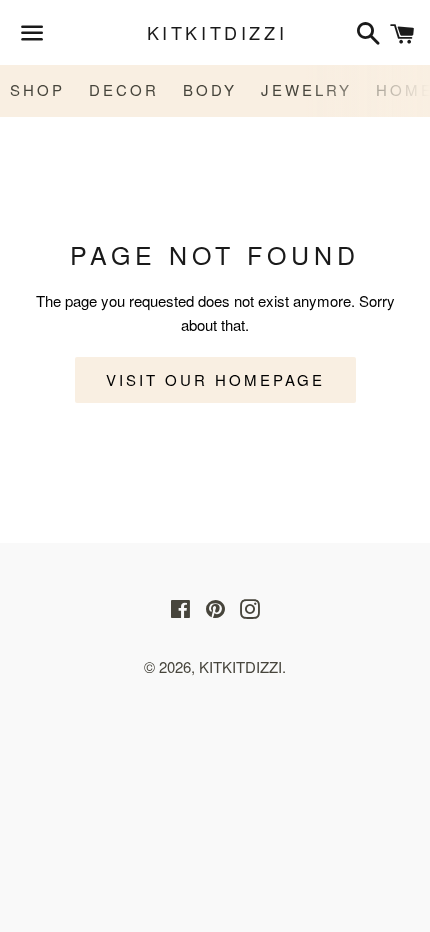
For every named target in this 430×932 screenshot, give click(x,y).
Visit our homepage (215, 379)
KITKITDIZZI (215, 32)
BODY (210, 89)
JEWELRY (306, 89)
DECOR (124, 89)
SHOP (37, 89)
